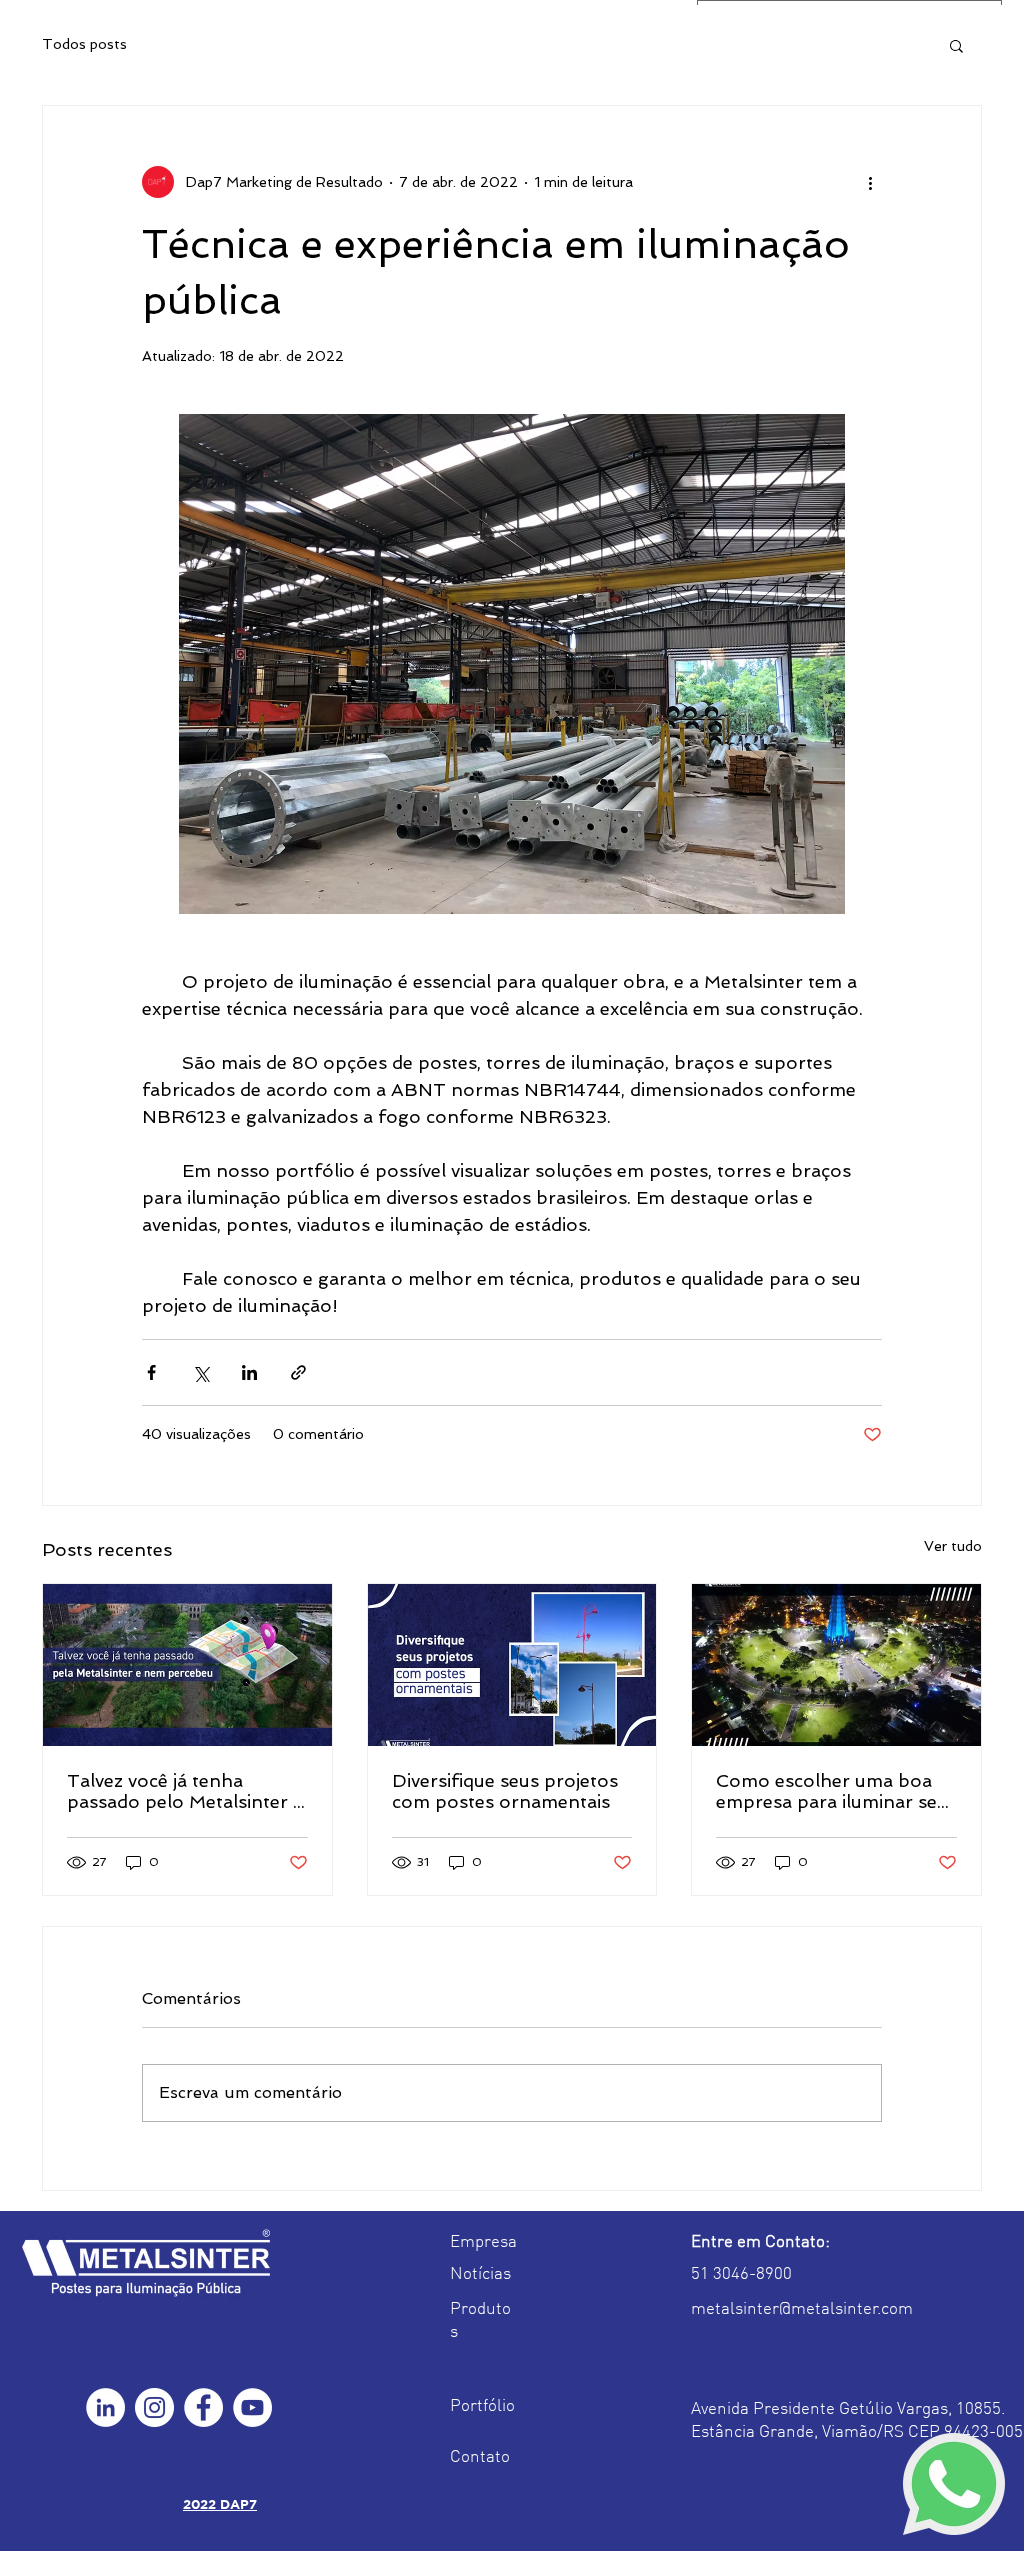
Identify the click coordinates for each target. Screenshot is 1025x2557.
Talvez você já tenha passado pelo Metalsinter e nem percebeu (185, 1791)
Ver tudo (953, 1546)
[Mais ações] (870, 182)
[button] (956, 45)
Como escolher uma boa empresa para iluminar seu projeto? (832, 1791)
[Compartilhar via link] (298, 1372)
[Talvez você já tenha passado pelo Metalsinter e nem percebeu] (187, 1665)
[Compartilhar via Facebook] (151, 1372)
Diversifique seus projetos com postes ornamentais (505, 1791)
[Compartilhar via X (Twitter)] (200, 1372)
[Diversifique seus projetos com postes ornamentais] (512, 1665)
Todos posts (84, 44)
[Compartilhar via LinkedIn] (249, 1372)
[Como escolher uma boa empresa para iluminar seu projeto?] (836, 1665)
